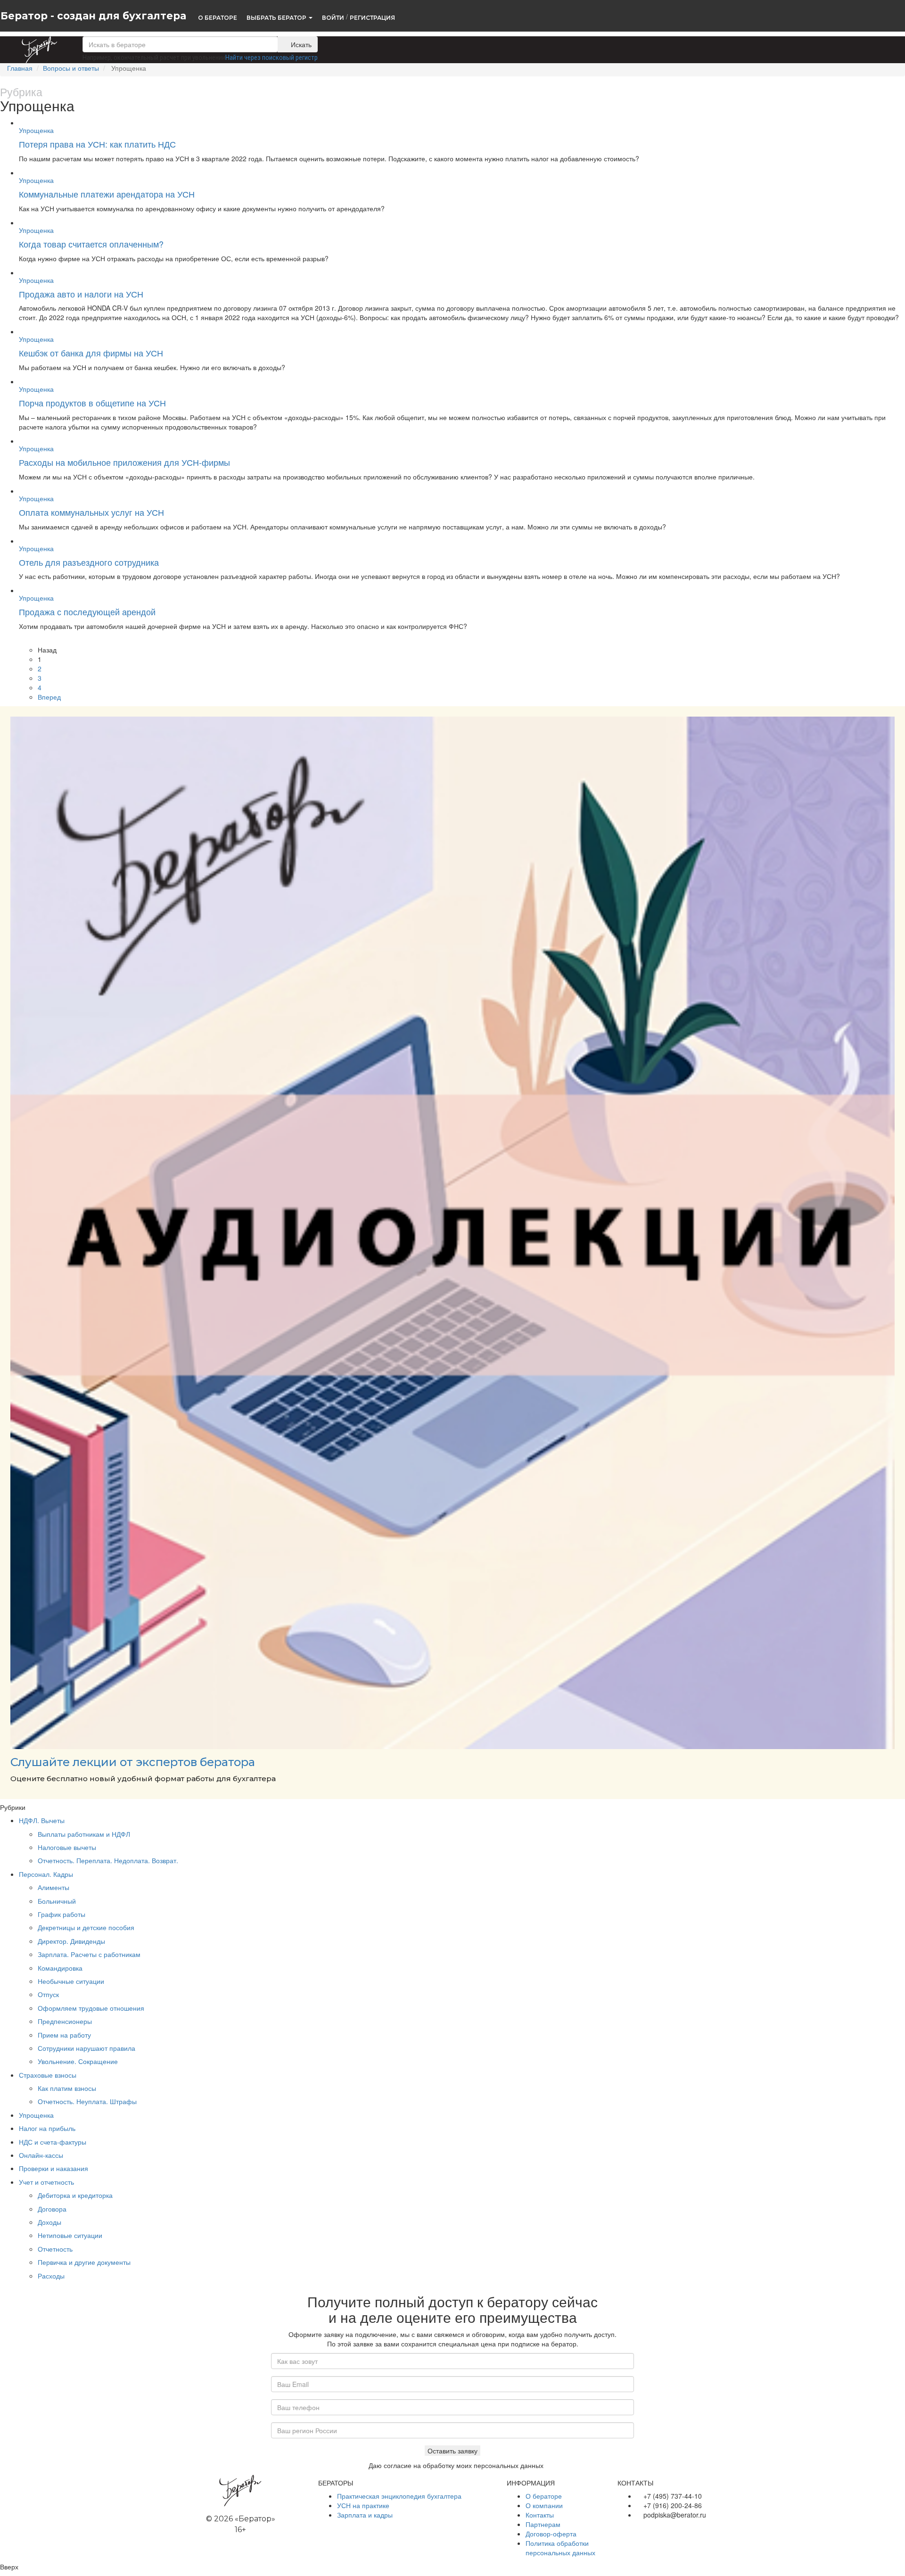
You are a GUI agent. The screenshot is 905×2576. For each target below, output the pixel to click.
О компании (544, 2505)
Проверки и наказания (53, 2168)
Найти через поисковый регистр (271, 58)
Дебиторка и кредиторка (75, 2195)
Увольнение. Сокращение (78, 2061)
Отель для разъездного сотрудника (89, 562)
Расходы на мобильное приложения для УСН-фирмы (124, 462)
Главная (20, 68)
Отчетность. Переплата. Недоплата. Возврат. (108, 1860)
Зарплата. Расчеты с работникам (89, 1954)
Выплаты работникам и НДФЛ (84, 1834)
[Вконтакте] (622, 2529)
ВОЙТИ (333, 17)
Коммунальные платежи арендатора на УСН (107, 194)
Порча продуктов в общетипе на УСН (92, 403)
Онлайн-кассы (41, 2155)
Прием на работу (64, 2035)
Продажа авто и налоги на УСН (81, 294)
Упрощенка (36, 130)
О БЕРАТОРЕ (218, 17)
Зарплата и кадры (365, 2515)
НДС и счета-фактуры (53, 2142)
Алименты (53, 1887)
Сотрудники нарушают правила (86, 2048)
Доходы (49, 2222)
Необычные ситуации (71, 1981)
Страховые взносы (48, 2075)
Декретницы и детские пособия (86, 1927)
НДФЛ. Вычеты (42, 1820)
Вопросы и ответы (71, 68)
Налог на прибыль (47, 2128)
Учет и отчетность (46, 2182)
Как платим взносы (67, 2088)
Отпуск (48, 1994)
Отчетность (55, 2249)
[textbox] (180, 44)
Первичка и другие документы (84, 2262)
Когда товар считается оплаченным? (91, 244)
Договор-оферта (551, 2534)
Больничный (57, 1901)
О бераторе (544, 2496)
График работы (62, 1914)
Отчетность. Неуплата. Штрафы (87, 2101)
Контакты (540, 2515)
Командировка (60, 1968)
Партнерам (543, 2524)
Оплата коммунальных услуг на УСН (91, 512)
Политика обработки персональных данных (560, 2548)
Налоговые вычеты (67, 1847)
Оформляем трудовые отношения (91, 2008)
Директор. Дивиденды (71, 1941)
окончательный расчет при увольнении (169, 58)
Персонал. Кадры (46, 1874)
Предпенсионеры (65, 2021)
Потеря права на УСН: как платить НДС (97, 144)
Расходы (51, 2276)
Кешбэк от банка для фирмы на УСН (91, 353)
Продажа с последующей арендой (87, 611)
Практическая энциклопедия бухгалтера (399, 2496)
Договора (52, 2209)
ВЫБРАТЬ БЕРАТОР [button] (277, 17)
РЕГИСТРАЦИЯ (372, 17)
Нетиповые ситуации (70, 2235)
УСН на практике (363, 2505)
